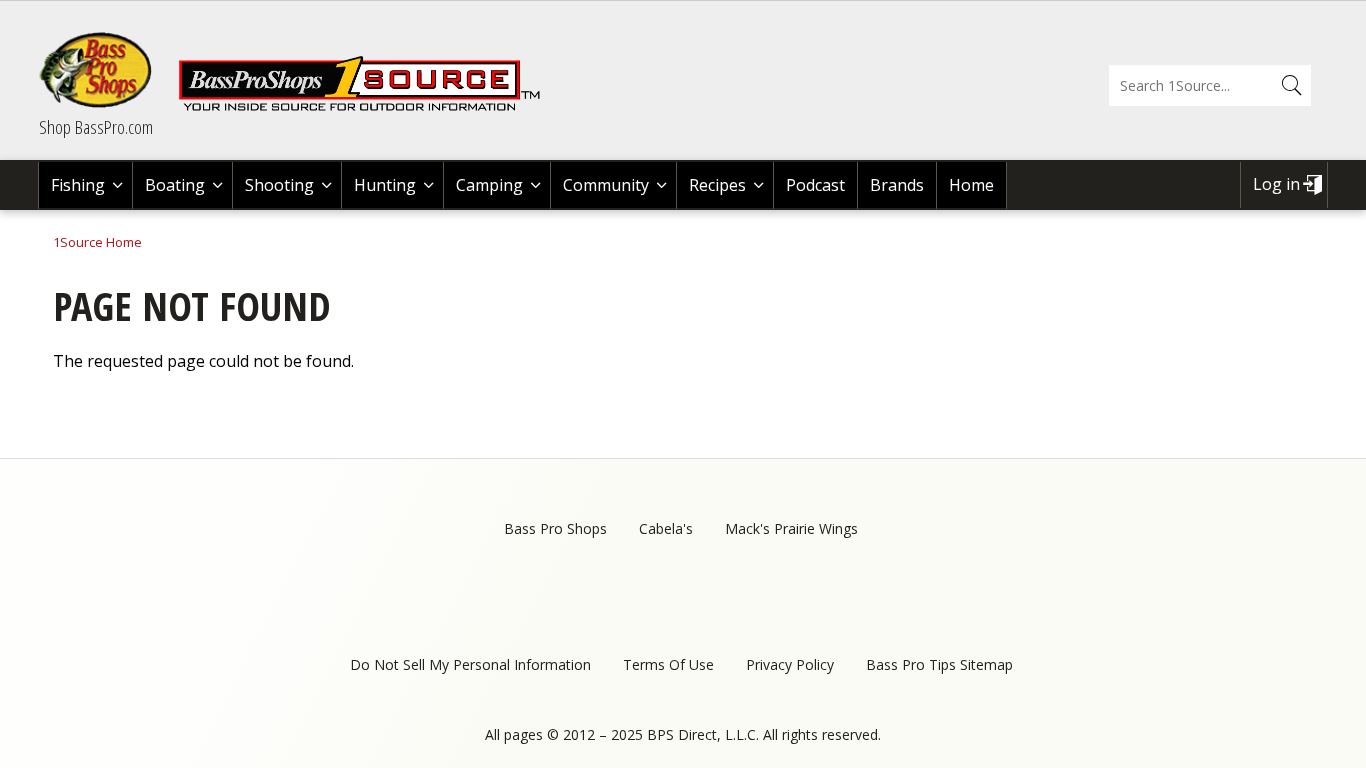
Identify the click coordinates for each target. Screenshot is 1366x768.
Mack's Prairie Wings (791, 528)
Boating (175, 185)
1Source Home (97, 242)
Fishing (78, 185)
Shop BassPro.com (96, 127)
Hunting (385, 185)
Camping (489, 185)
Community (606, 185)
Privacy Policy (790, 664)
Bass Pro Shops (555, 528)
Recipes (717, 185)
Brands (897, 185)
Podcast (815, 185)
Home (971, 185)
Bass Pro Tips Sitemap (939, 664)
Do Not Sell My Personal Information (470, 664)
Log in (1276, 184)
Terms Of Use (668, 664)
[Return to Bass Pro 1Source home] (368, 107)
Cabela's (666, 528)
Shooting (279, 185)
